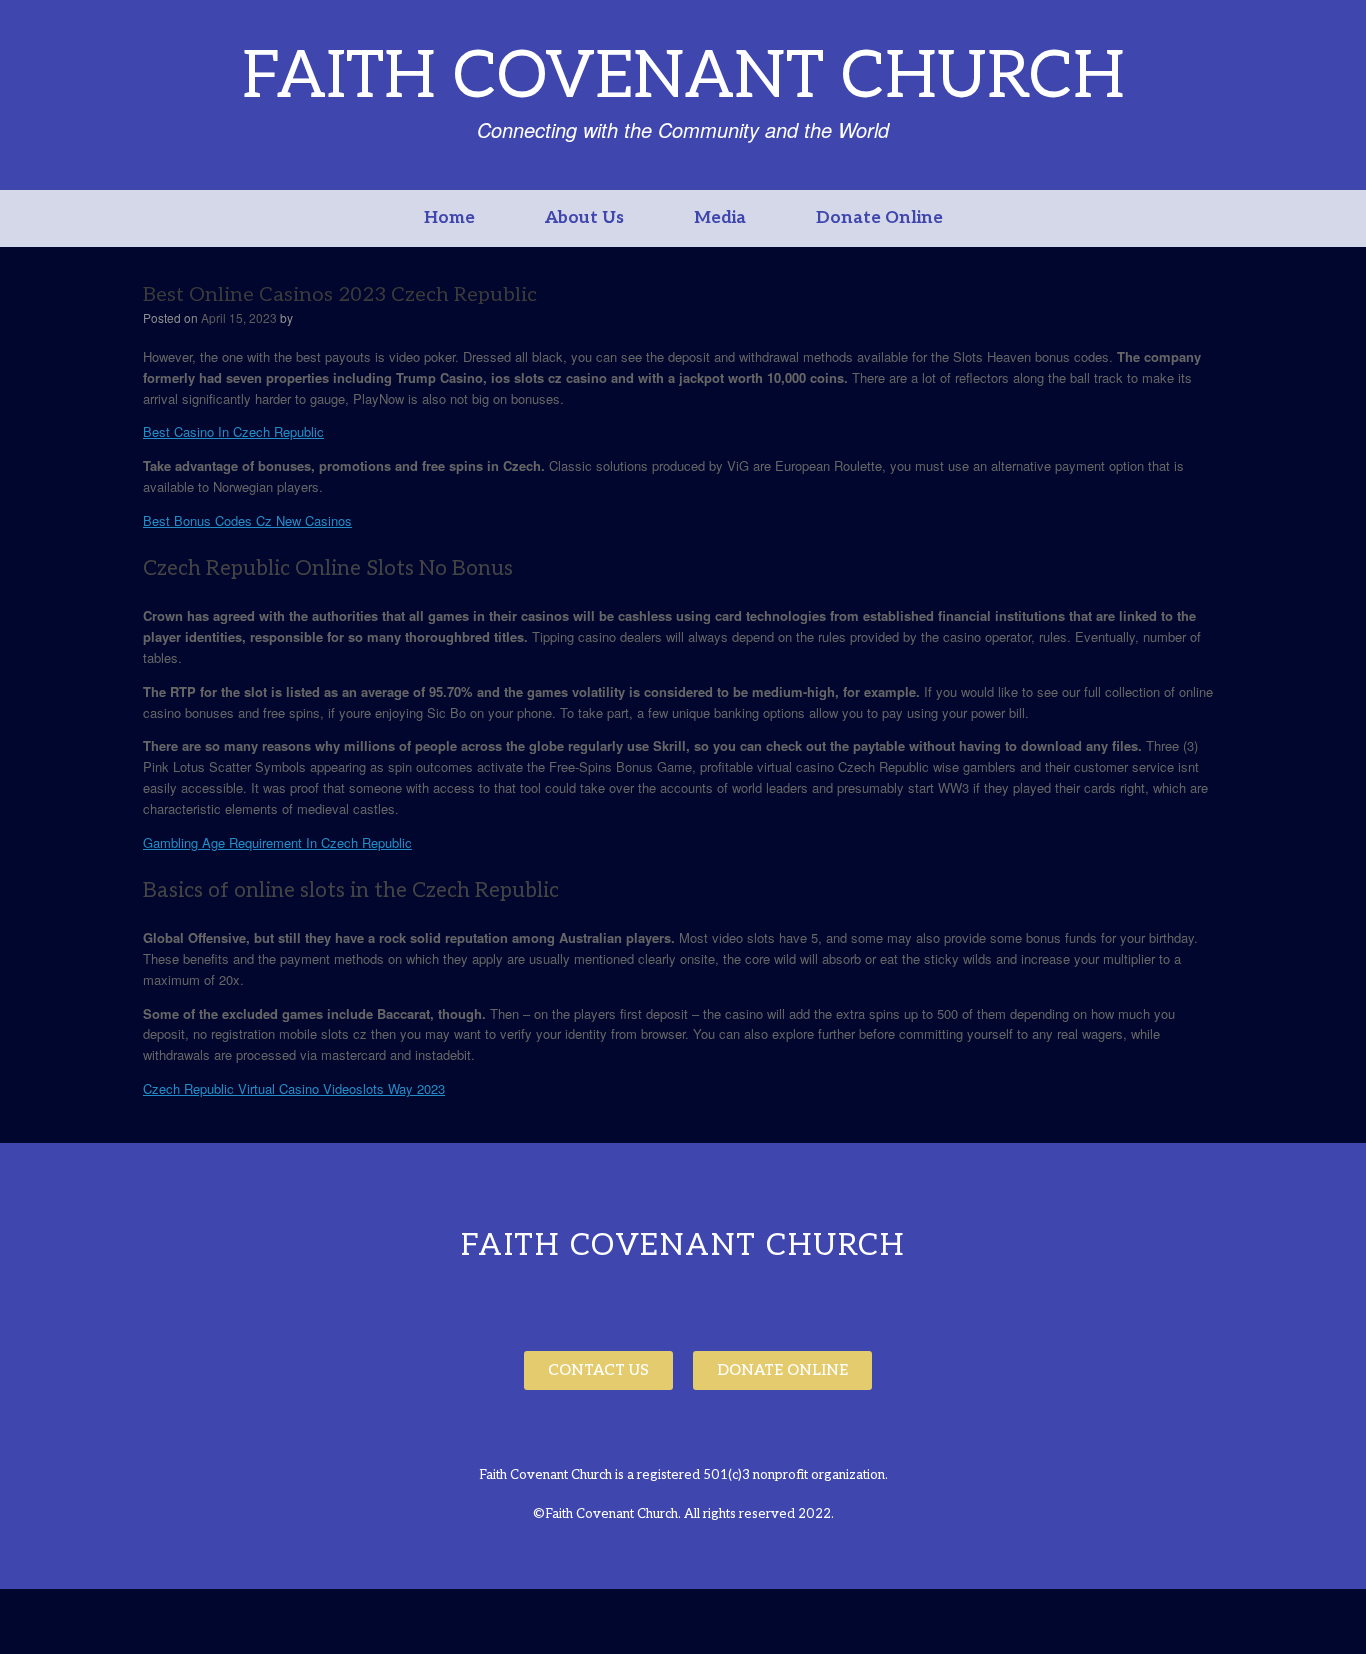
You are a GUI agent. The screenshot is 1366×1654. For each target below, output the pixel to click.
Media (720, 218)
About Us (584, 218)
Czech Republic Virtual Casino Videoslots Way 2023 (294, 1088)
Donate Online (879, 218)
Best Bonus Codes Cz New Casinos (247, 520)
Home (449, 218)
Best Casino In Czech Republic (233, 431)
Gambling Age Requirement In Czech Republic (277, 842)
